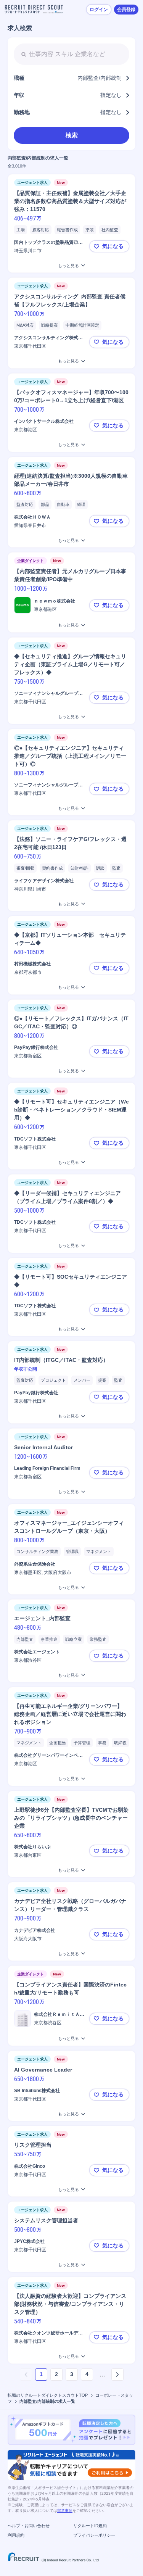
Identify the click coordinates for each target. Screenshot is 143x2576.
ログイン (99, 10)
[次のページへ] (117, 2375)
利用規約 (16, 2535)
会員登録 (126, 10)
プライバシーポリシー (94, 2535)
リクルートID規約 (90, 2526)
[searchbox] (71, 54)
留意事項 (65, 2511)
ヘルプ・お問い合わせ (29, 2526)
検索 (72, 135)
